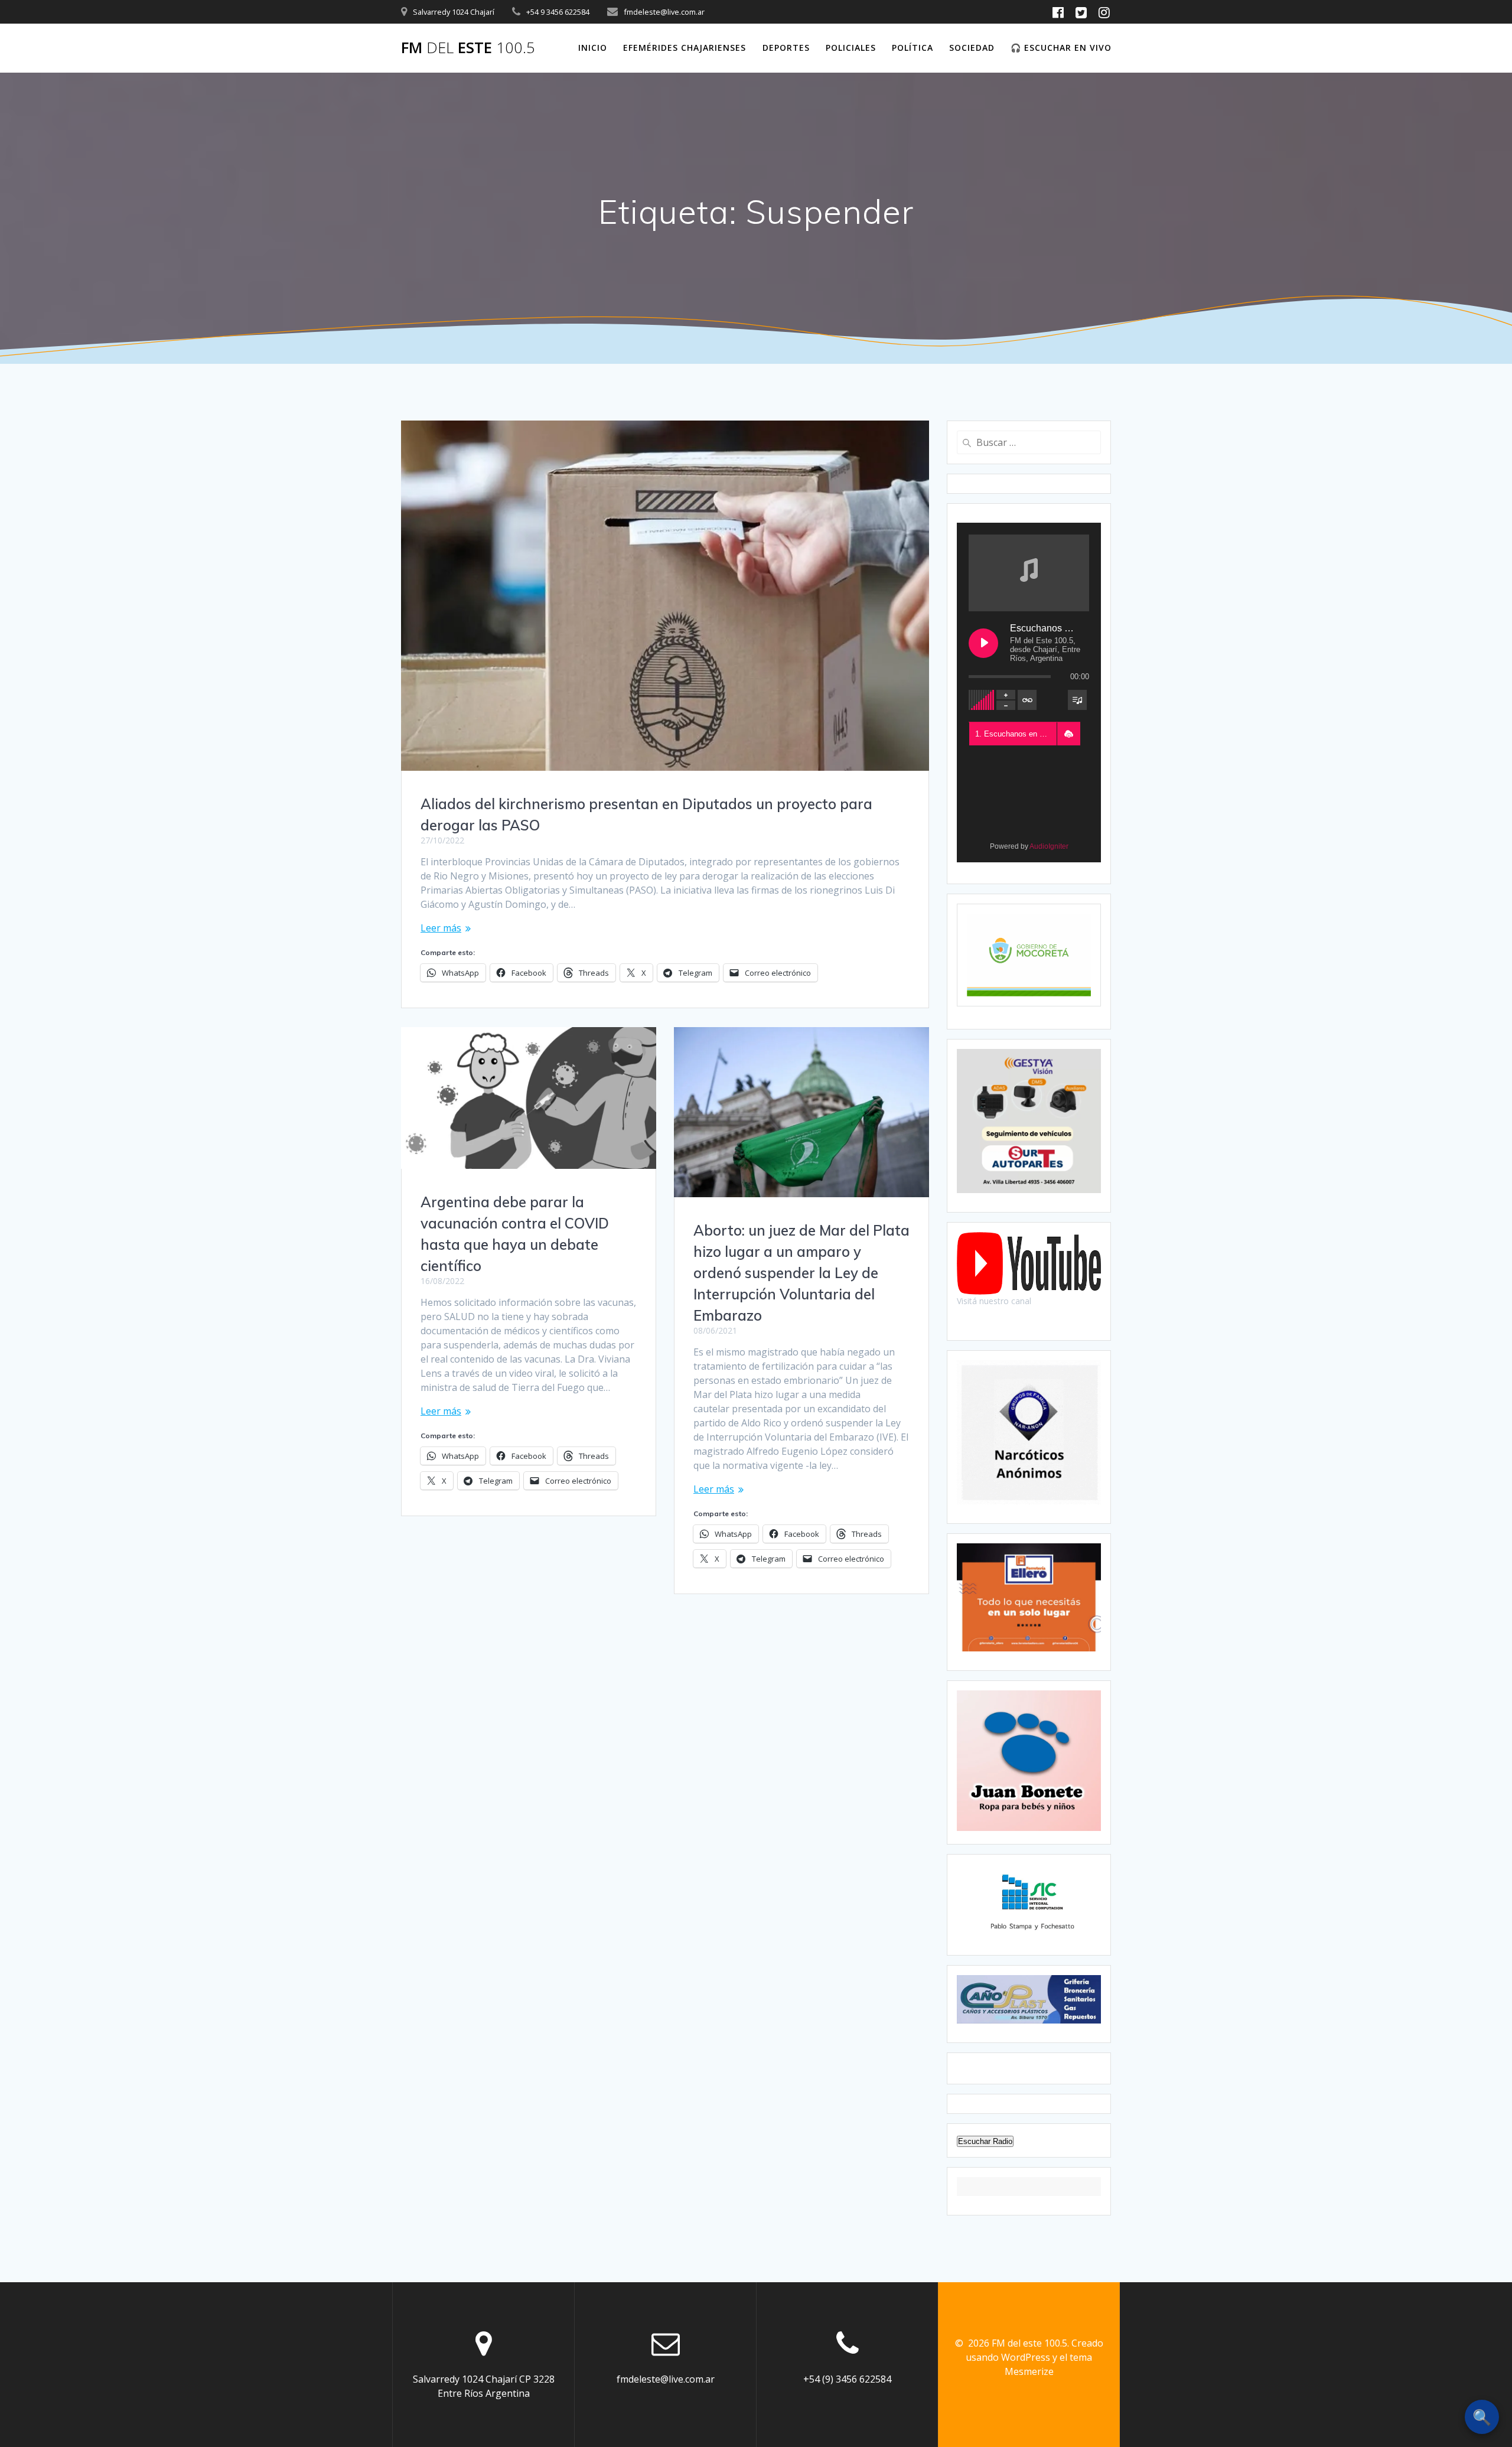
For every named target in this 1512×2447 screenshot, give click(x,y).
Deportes (786, 48)
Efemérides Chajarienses (685, 48)
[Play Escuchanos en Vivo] (983, 643)
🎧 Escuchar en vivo (1061, 48)
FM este (468, 48)
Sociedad (972, 48)
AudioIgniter (1049, 846)
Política (913, 48)
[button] (1068, 734)
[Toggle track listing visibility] (1077, 700)
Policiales (851, 48)
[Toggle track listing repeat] (1027, 700)
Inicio (593, 48)
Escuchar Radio (985, 2141)
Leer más (441, 928)
